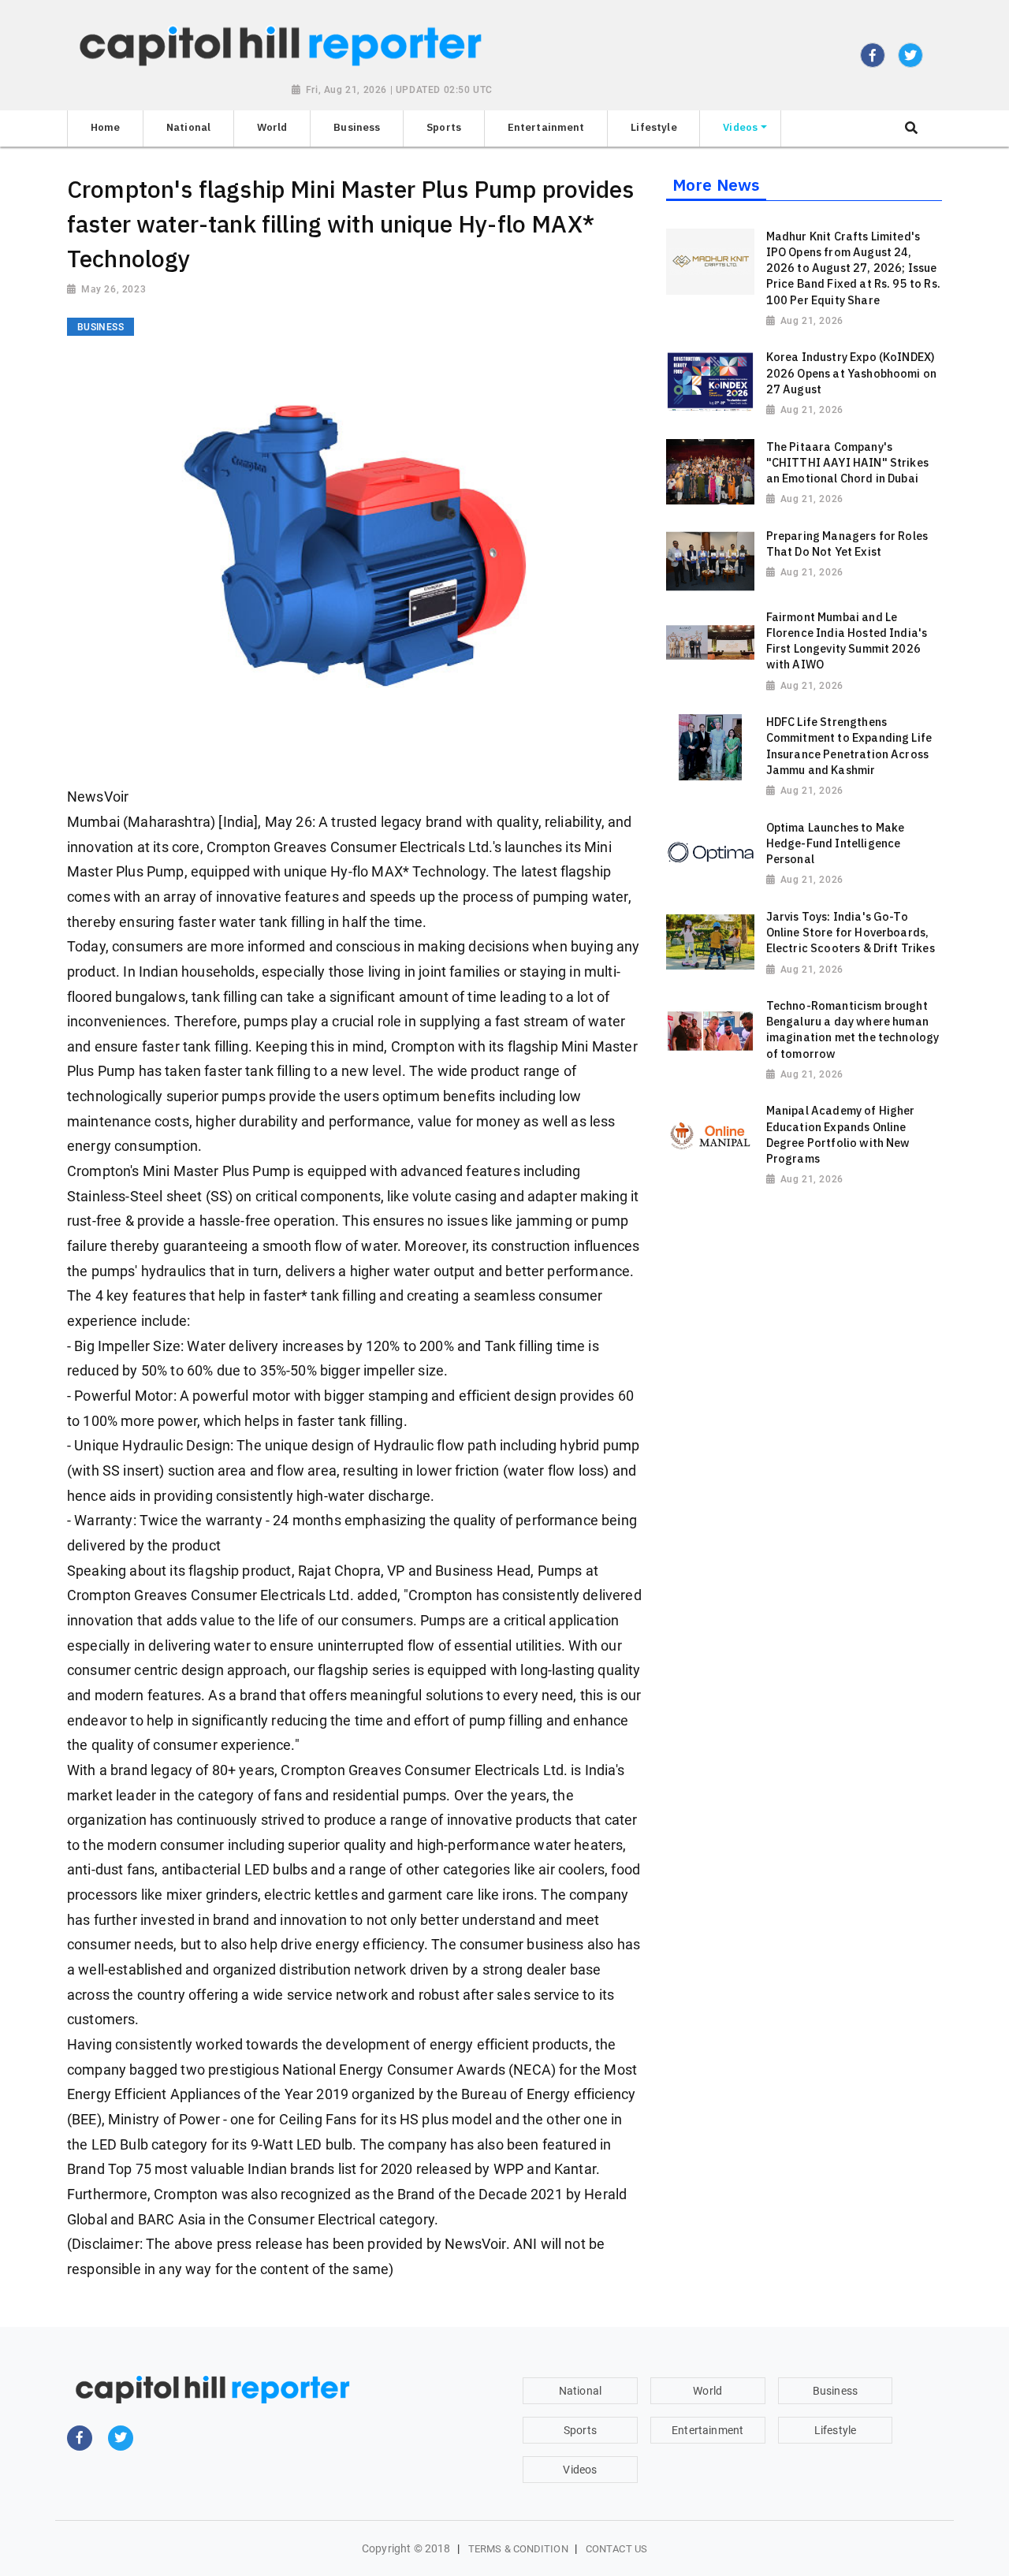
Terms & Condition (518, 2549)
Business (835, 2391)
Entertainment (707, 2430)
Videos (580, 2470)
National (580, 2391)
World (707, 2391)
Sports (580, 2430)
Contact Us (616, 2549)
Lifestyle (835, 2430)
